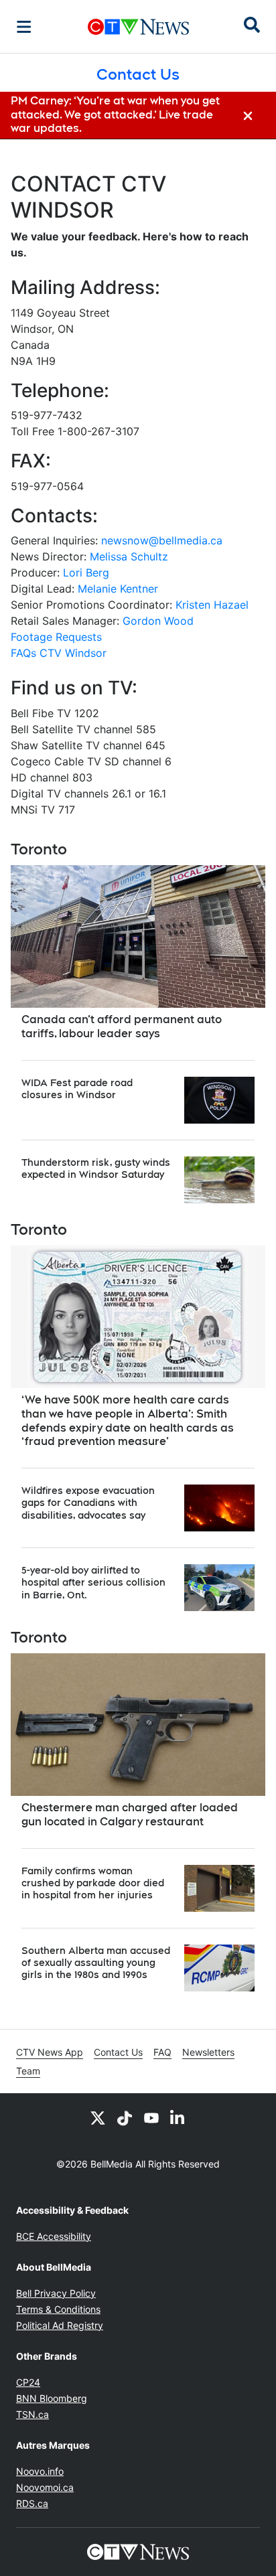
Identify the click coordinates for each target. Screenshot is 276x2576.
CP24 (28, 2382)
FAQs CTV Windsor (59, 653)
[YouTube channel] (151, 2117)
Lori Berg (86, 573)
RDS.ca (32, 2503)
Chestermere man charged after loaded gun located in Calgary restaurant (130, 1815)
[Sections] (24, 27)
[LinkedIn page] (178, 2117)
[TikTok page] (125, 2117)
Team (28, 2071)
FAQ (162, 2052)
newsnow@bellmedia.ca (162, 540)
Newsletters (208, 2052)
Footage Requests (56, 637)
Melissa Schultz (129, 556)
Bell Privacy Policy (56, 2293)
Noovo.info (40, 2471)
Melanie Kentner (118, 589)
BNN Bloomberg (52, 2398)
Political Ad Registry (60, 2325)
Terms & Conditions (58, 2309)
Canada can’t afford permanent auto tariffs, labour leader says (122, 1027)
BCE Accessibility (54, 2236)
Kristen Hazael (212, 605)
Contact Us (118, 2052)
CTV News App (50, 2052)
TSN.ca (32, 2414)
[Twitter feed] (98, 2117)
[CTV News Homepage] (138, 27)
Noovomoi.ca (45, 2487)
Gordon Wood (158, 621)
